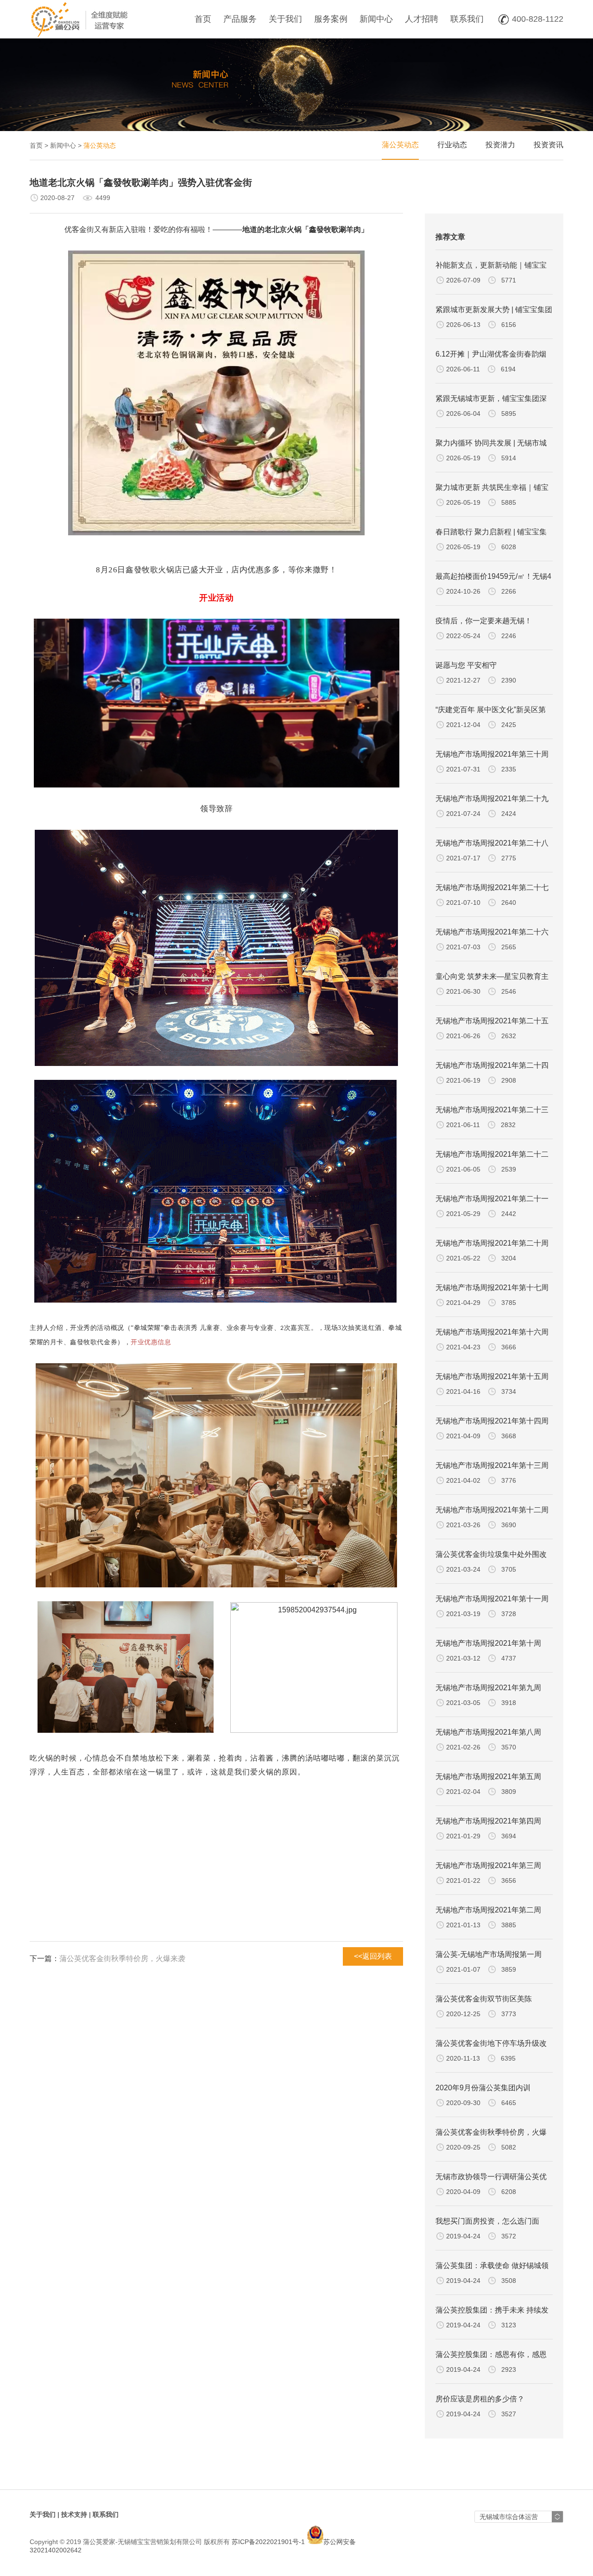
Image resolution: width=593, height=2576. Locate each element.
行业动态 (452, 145)
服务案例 (331, 19)
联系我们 (467, 19)
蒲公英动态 (400, 145)
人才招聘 (422, 19)
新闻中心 (376, 19)
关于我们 (285, 19)
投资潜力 (500, 145)
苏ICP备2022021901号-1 (268, 2542)
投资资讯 (549, 145)
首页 (203, 19)
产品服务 (240, 19)
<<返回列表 (373, 1956)
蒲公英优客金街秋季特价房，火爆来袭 (122, 1959)
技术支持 (74, 2514)
